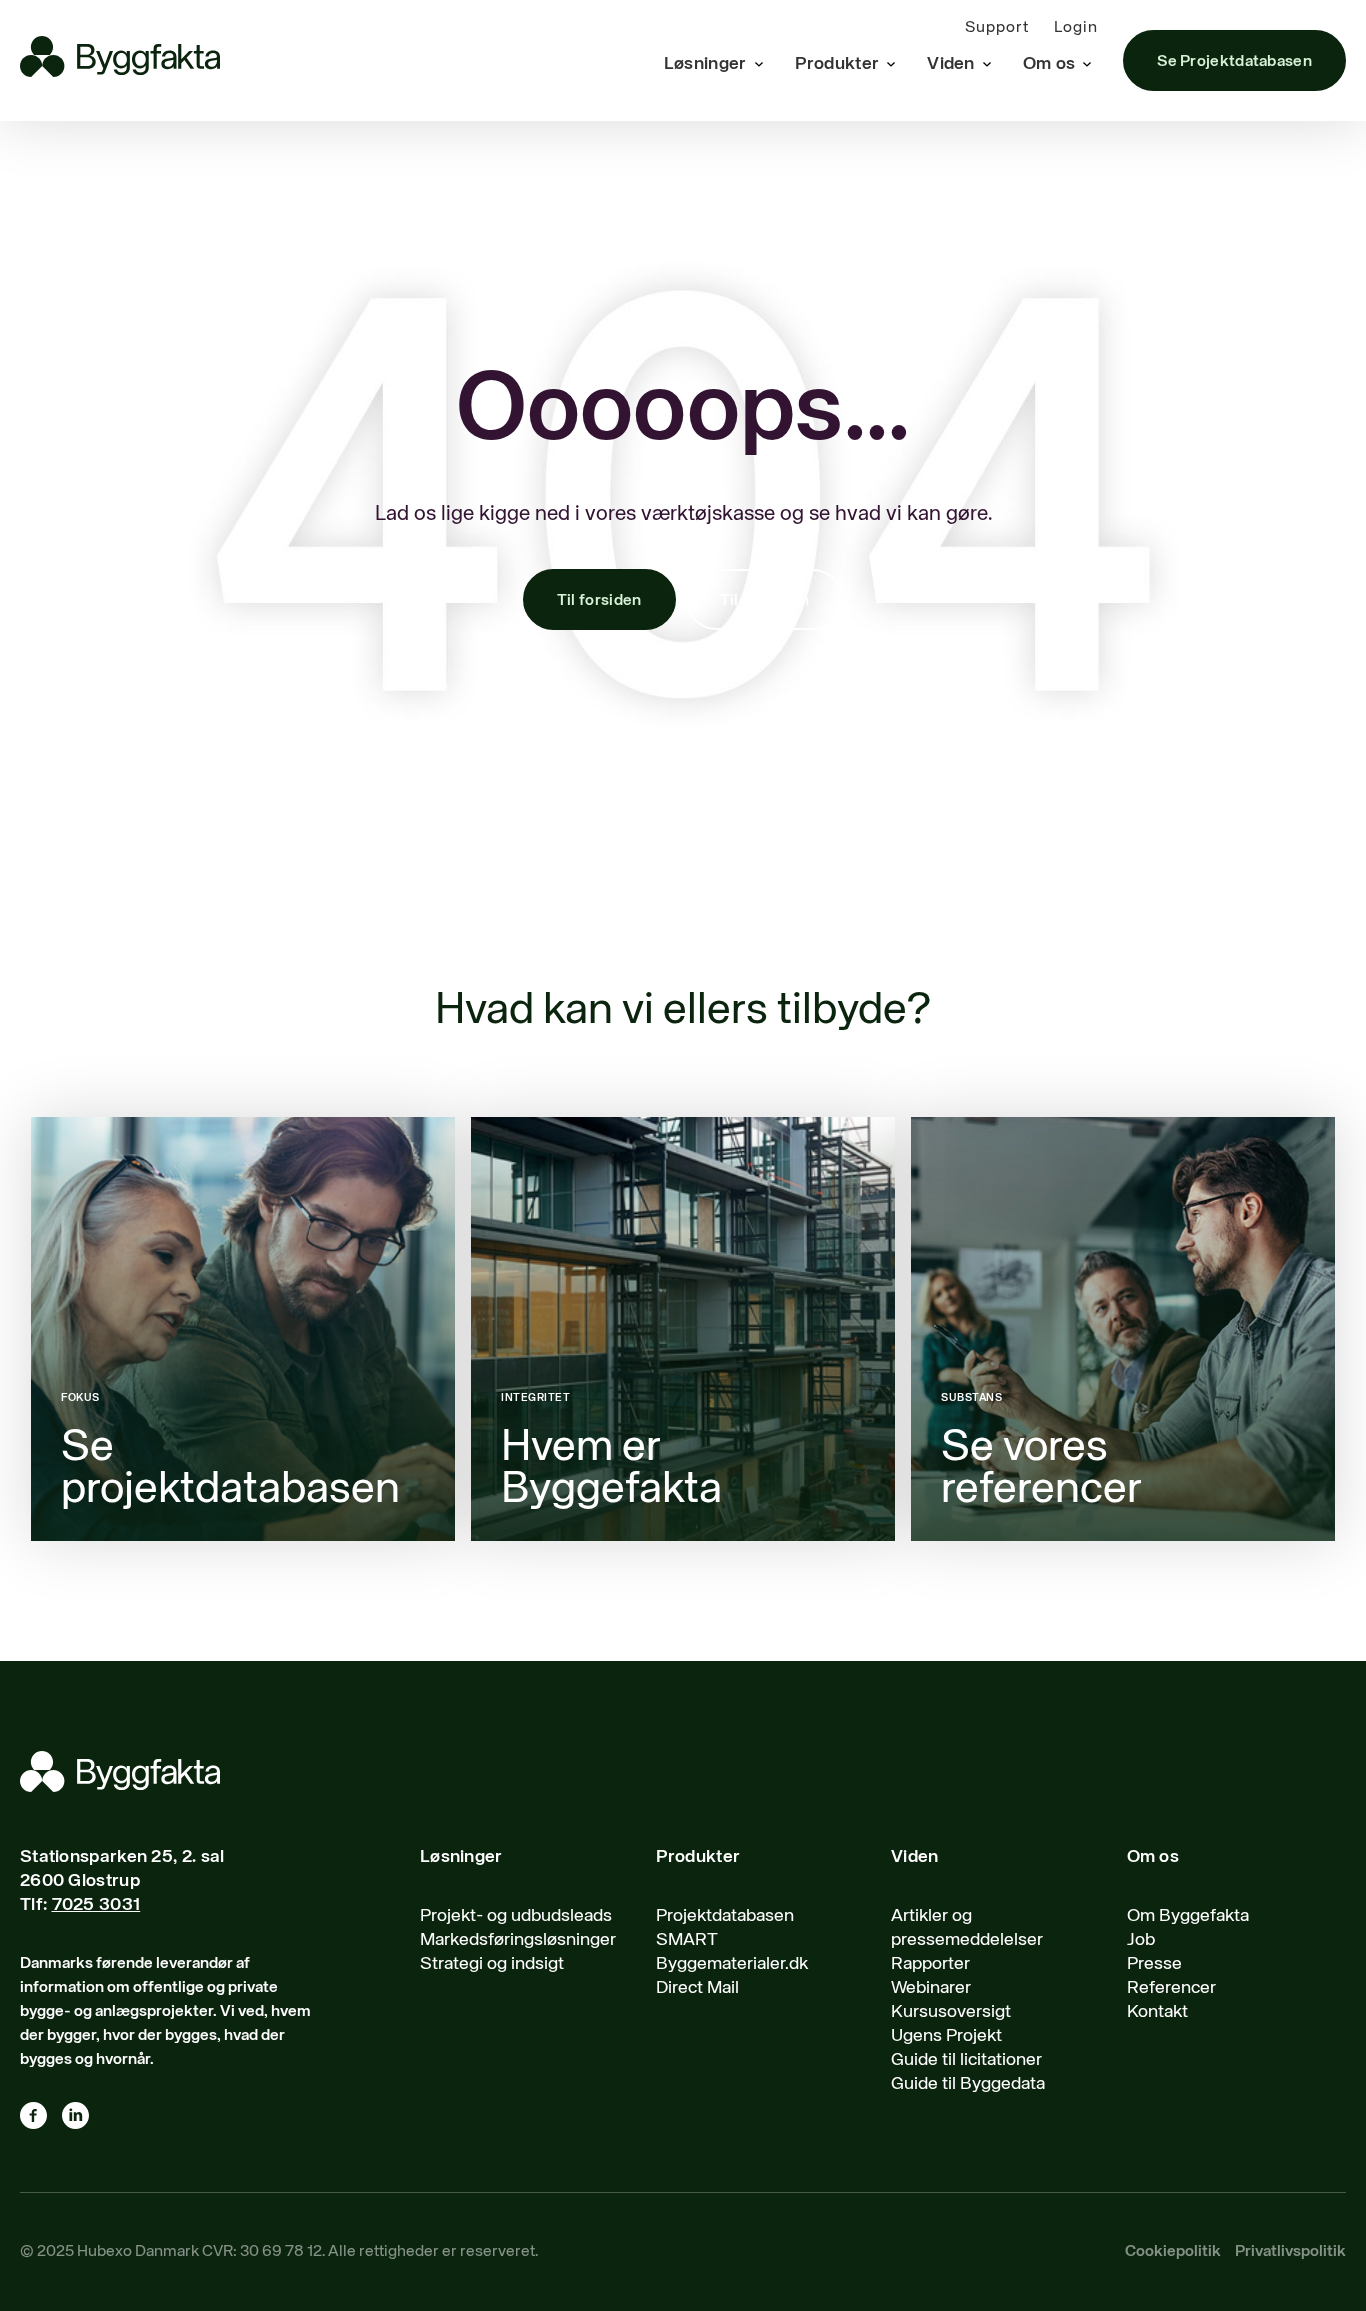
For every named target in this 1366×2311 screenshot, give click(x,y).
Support (997, 28)
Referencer (1171, 1988)
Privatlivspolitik (1290, 2252)
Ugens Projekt (946, 2036)
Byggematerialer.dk (732, 1964)
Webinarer (931, 1988)
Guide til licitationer (966, 2060)
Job (1141, 1940)
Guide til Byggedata (968, 2084)
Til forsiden (599, 601)
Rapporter (930, 1964)
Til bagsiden (765, 601)
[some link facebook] (41, 2119)
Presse (1154, 1964)
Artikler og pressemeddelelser (967, 1928)
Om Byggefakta (1188, 1916)
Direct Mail (697, 1988)
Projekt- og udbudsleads (516, 1916)
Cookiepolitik (1173, 2252)
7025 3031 (96, 1905)
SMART (687, 1940)
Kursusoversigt (951, 2012)
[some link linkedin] (83, 2119)
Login (1076, 28)
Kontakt (1157, 2012)
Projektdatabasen (725, 1916)
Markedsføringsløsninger (518, 1940)
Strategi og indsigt (492, 1964)
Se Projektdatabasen (1234, 62)
